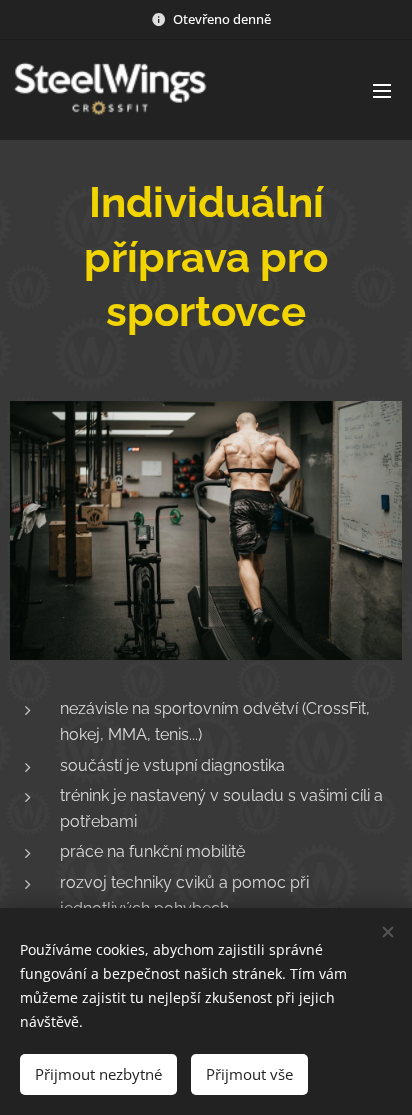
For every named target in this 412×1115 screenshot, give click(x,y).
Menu (382, 90)
